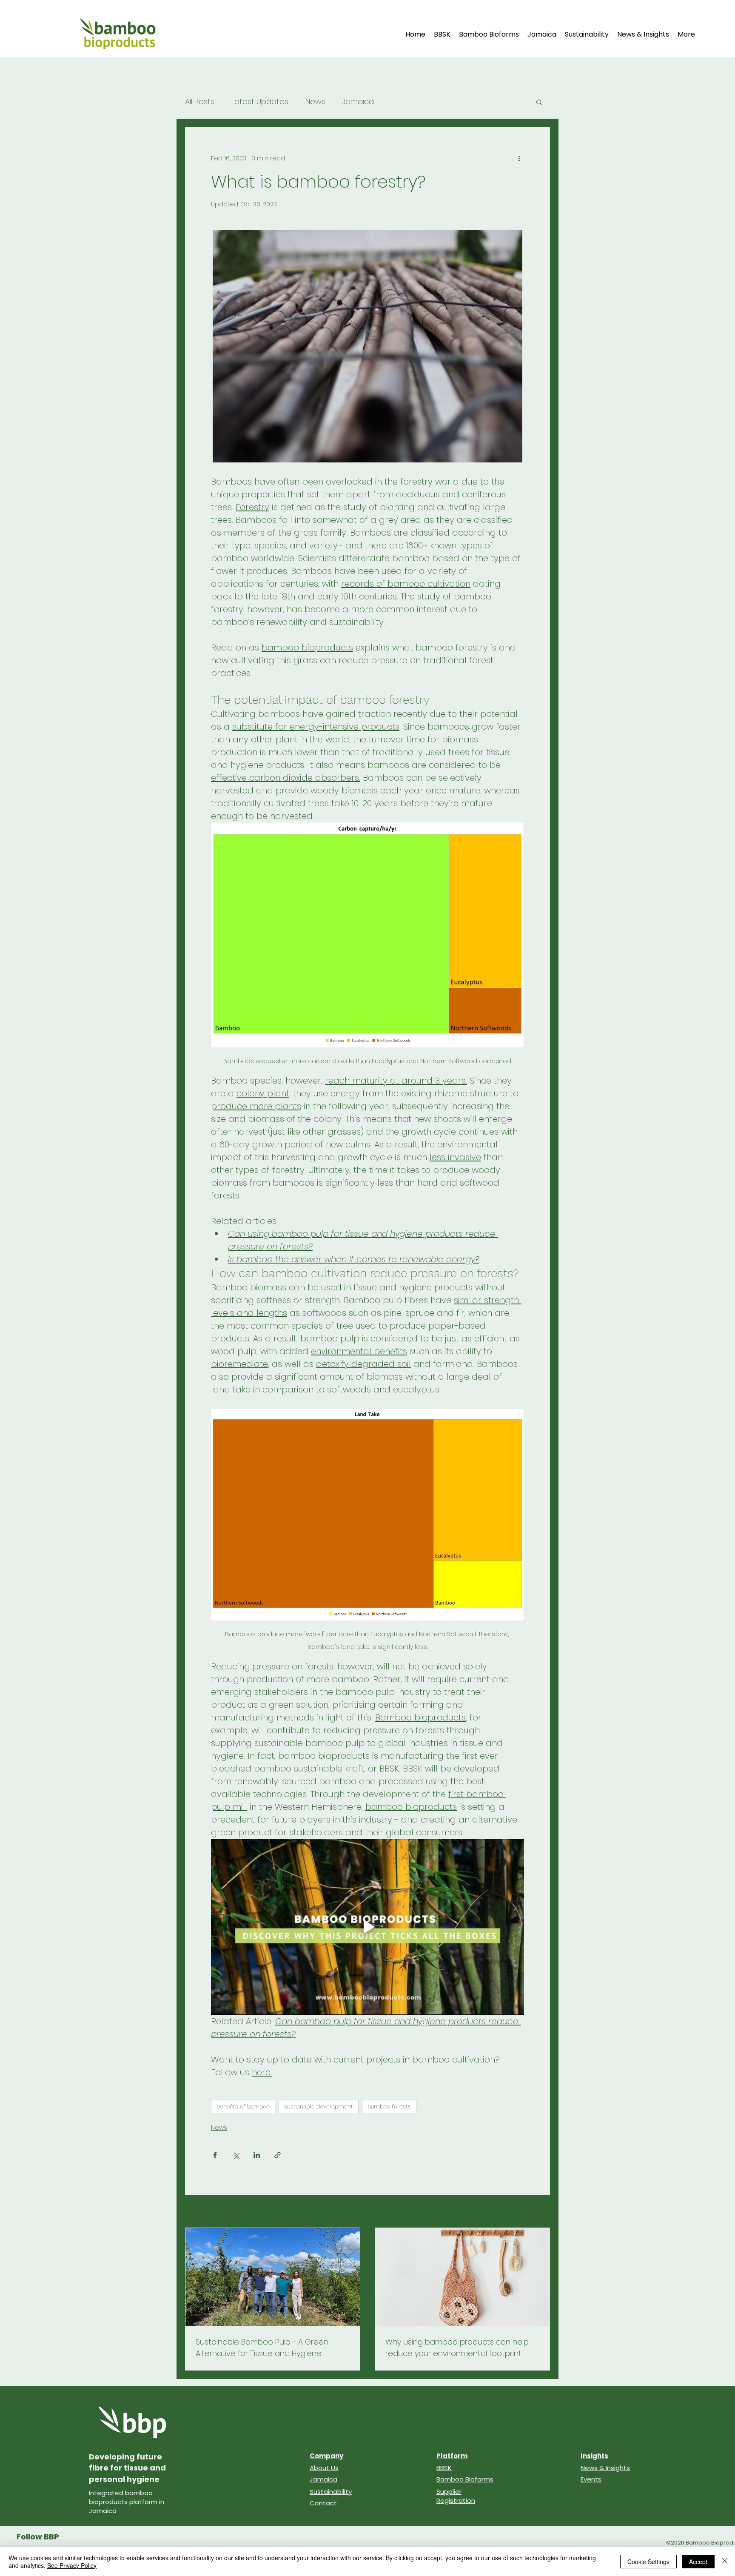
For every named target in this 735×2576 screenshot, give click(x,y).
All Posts (200, 102)
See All (540, 2212)
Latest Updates (260, 102)
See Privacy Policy (72, 2565)
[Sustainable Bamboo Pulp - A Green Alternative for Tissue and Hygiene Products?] (273, 2277)
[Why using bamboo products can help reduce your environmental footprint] (462, 2277)
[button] (539, 102)
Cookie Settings (648, 2562)
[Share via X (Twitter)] (236, 2155)
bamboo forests (389, 2106)
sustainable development (319, 2106)
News (315, 102)
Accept (698, 2562)
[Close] (725, 2562)
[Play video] (367, 1927)
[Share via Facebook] (215, 2155)
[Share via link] (278, 2155)
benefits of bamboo (243, 2106)
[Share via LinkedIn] (257, 2155)
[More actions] (519, 158)
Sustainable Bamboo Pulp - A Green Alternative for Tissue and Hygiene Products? (262, 2348)
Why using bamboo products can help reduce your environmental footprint (457, 2348)
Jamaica (358, 102)
